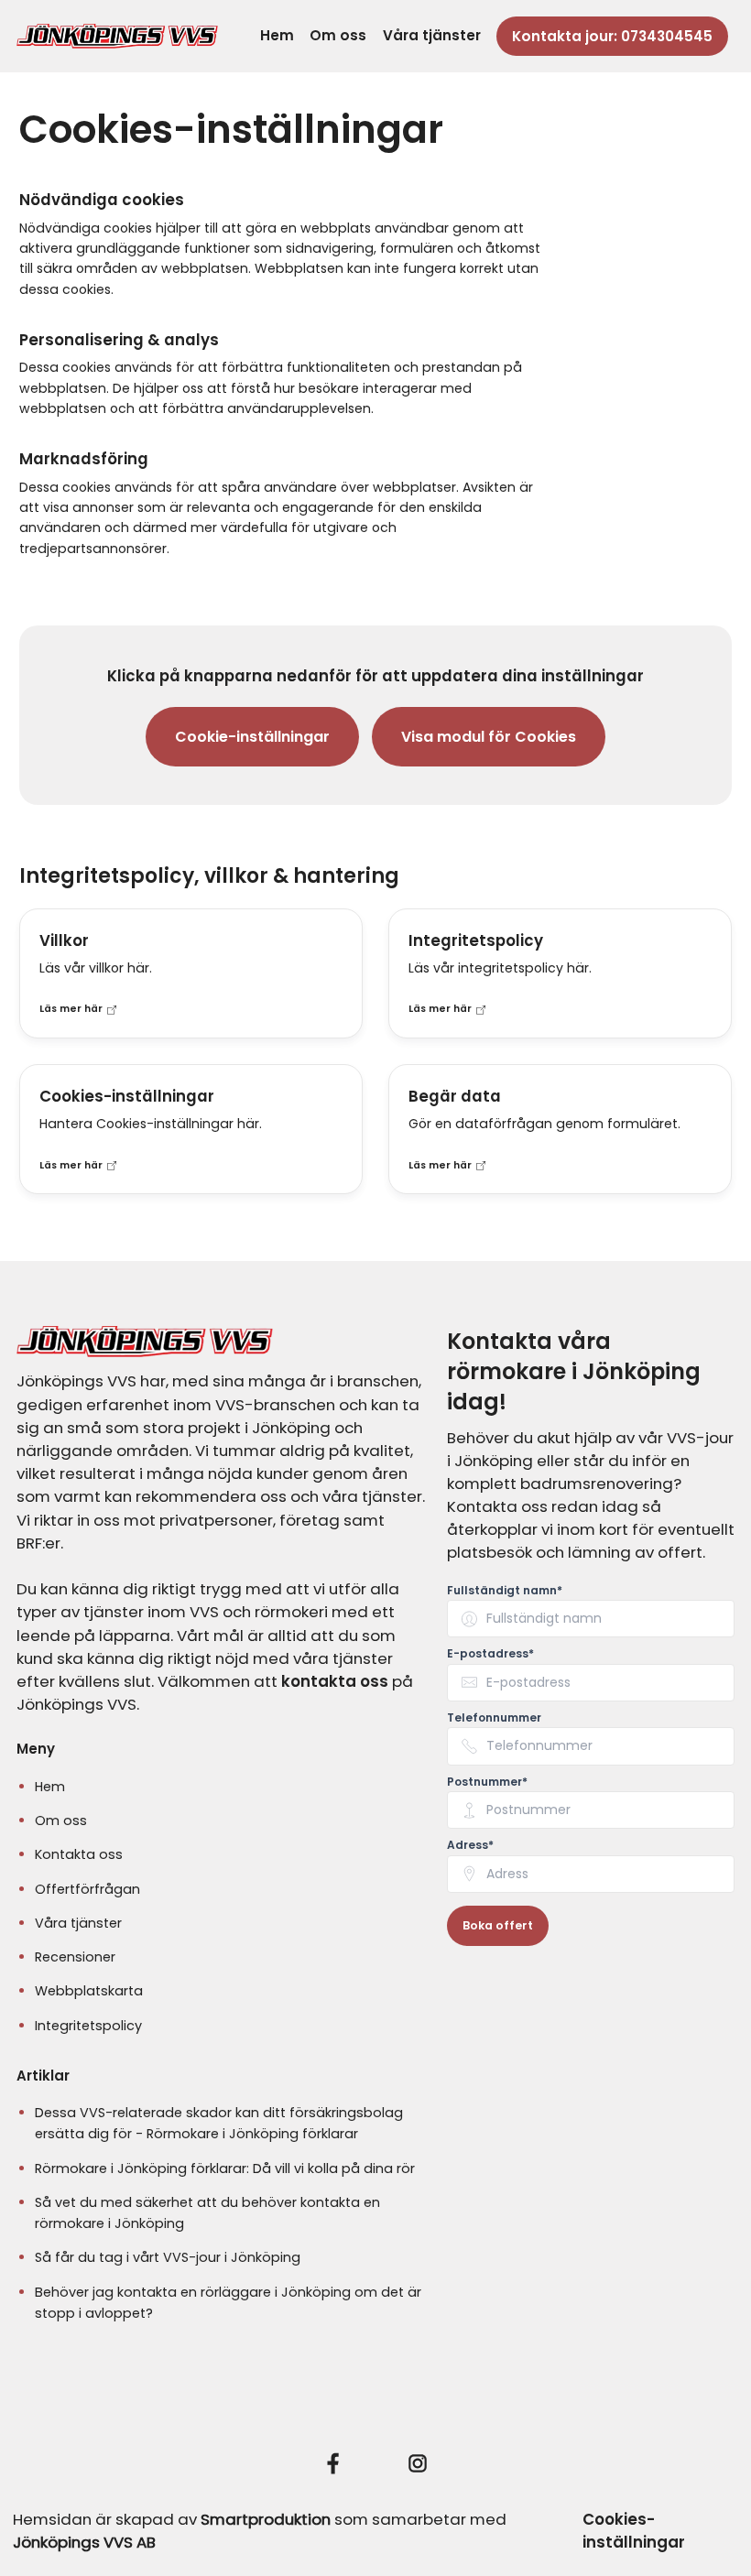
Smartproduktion (266, 2519)
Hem (277, 35)
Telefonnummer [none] (494, 1718)
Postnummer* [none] (487, 1782)
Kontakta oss (79, 1854)
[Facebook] (333, 2463)
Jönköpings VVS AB (84, 2542)
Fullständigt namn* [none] (505, 1591)
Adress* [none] (470, 1845)
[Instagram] (418, 2463)
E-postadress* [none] (490, 1654)
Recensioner (75, 1957)
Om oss (338, 35)
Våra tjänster (432, 35)
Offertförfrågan (87, 1889)
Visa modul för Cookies (489, 737)
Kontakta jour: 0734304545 (612, 36)
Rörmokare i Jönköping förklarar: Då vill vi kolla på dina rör (225, 2168)
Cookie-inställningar (252, 737)
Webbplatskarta (89, 1991)
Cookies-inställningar (634, 2531)
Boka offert (498, 1925)
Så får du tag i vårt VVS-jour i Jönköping (168, 2257)
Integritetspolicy (88, 2026)
